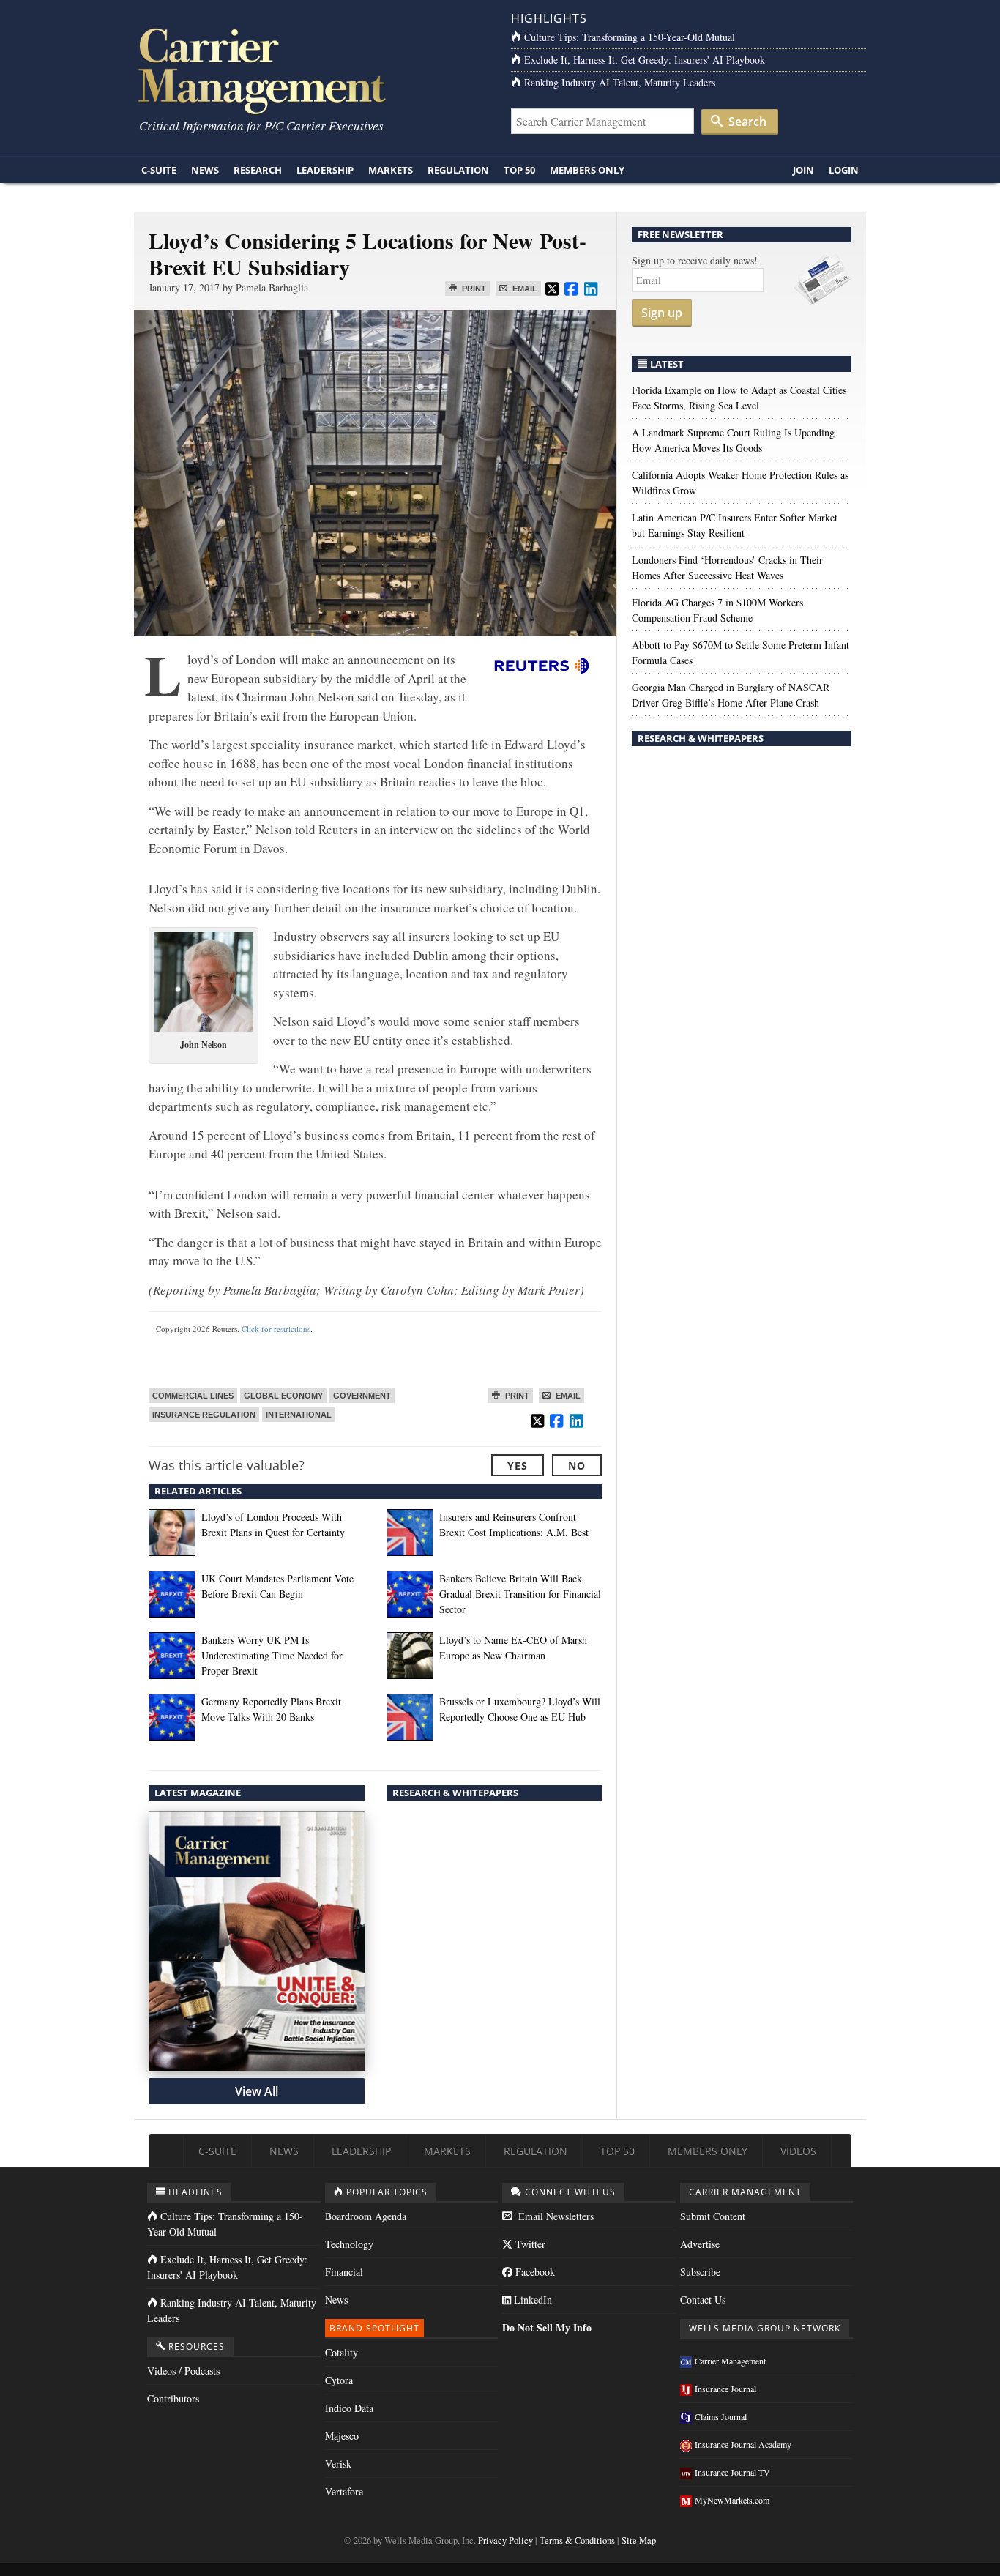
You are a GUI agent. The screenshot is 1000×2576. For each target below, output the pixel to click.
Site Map (639, 2540)
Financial (344, 2272)
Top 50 (519, 170)
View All (257, 2091)
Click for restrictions (276, 1329)
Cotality (342, 2352)
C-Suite (159, 170)
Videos (798, 2151)
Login (844, 170)
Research (258, 170)
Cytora (339, 2380)
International (299, 1415)
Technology (349, 2244)
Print (473, 289)
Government (362, 1396)
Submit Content (713, 2216)
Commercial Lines (193, 1396)
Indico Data (349, 2408)
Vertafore (344, 2491)
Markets (391, 170)
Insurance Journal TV (732, 2472)
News (205, 170)
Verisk (338, 2464)
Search (746, 122)
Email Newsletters (555, 2216)
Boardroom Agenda (366, 2216)
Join (803, 170)
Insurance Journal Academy (743, 2444)
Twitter (529, 2244)
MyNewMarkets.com (732, 2500)
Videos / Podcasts (183, 2371)
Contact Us (703, 2300)
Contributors (173, 2398)
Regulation (458, 170)
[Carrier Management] (311, 70)
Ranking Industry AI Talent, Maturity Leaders (620, 82)
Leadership (325, 170)
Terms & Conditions (577, 2540)
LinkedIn (531, 2300)
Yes (518, 1466)
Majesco (342, 2436)
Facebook (534, 2272)
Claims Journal (721, 2416)
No (577, 1466)
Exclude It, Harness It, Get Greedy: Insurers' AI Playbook (645, 60)
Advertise (700, 2244)
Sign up (662, 313)
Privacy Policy (505, 2540)
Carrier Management (730, 2361)
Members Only (587, 170)
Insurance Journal (725, 2389)
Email (524, 289)
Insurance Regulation (204, 1415)
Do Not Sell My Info (547, 2327)
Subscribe (700, 2272)
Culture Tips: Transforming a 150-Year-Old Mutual (630, 37)
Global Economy (283, 1396)
